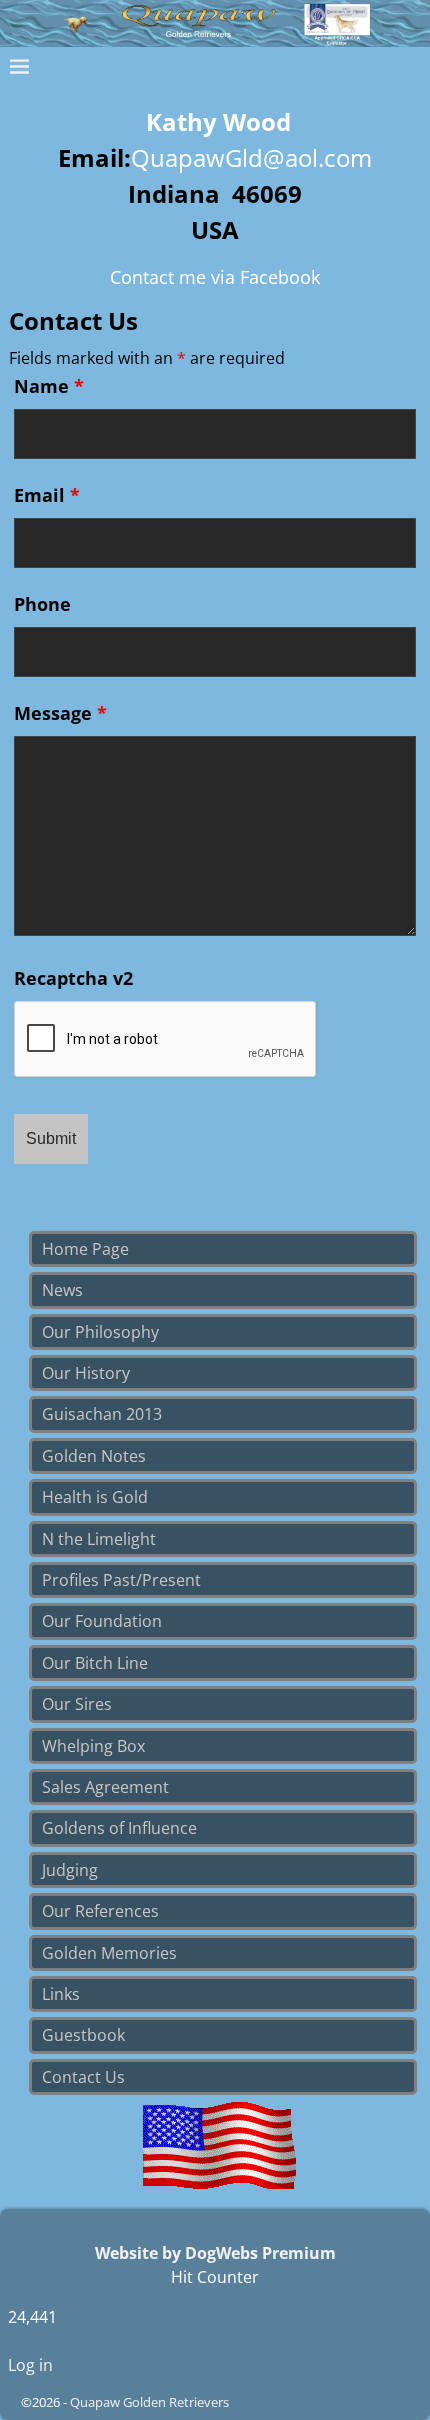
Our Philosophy (100, 1332)
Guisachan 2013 (102, 1414)
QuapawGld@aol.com (251, 157)
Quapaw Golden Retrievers (149, 2402)
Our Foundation (102, 1621)
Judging (70, 1870)
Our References (100, 1911)
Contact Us (83, 2077)
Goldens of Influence (119, 1828)
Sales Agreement (105, 1787)
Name (49, 386)
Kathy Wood (218, 121)
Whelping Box (93, 1746)
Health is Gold (95, 1497)
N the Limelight (99, 1539)
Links (61, 1994)
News (62, 1290)
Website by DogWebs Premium (215, 2253)
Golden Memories (109, 1953)
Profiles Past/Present (121, 1580)
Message (60, 713)
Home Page (85, 1249)
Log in (30, 2365)
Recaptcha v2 (73, 978)
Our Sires (77, 1704)
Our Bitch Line (95, 1663)
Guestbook (83, 2035)
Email (47, 495)
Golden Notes (94, 1456)
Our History (86, 1373)
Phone (42, 604)
